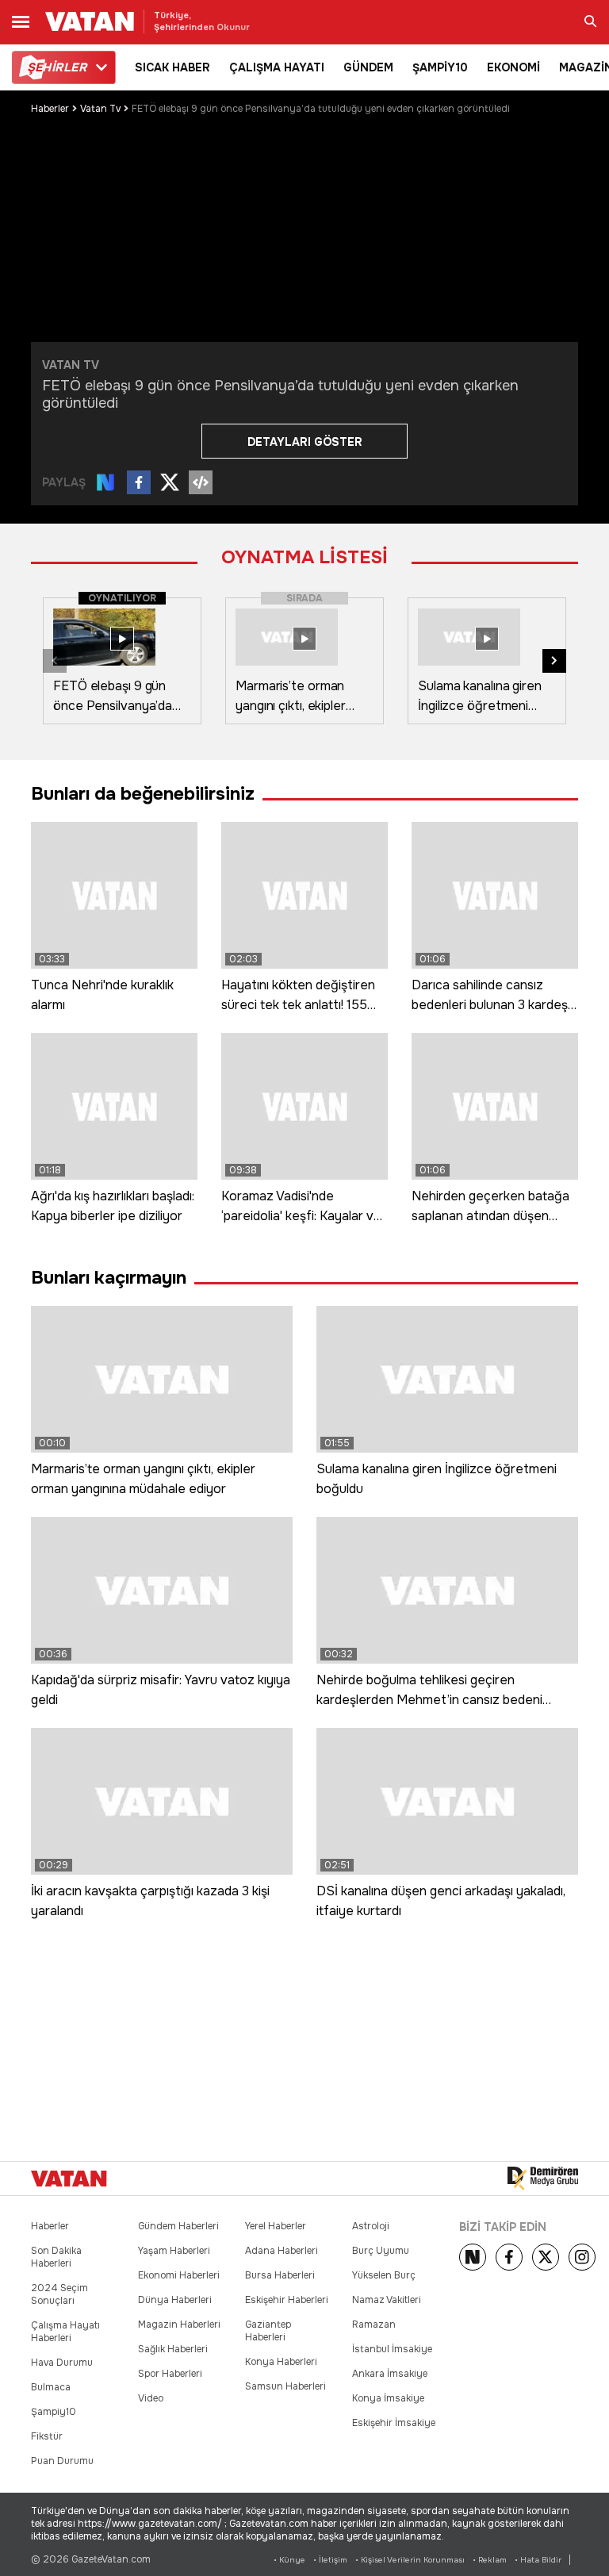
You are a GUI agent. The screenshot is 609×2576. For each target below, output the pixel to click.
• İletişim (330, 2560)
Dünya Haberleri (175, 2300)
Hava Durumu (62, 2363)
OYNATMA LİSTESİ (304, 557)
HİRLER (57, 67)
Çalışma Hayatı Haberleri (65, 2332)
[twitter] (546, 2257)
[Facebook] (509, 2257)
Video (151, 2398)
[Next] (473, 2257)
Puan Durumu (62, 2461)
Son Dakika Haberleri (56, 2257)
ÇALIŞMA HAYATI (277, 67)
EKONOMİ (513, 67)
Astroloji (371, 2226)
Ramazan (374, 2325)
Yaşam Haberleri (174, 2251)
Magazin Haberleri (179, 2325)
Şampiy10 (54, 2412)
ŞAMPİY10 (440, 67)
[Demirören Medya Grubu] (543, 2179)
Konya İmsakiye (388, 2398)
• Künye (289, 2560)
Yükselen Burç (384, 2275)
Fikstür (47, 2436)
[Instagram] (582, 2257)
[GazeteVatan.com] (69, 2179)
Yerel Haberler (276, 2226)
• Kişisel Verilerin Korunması (410, 2560)
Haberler (50, 109)
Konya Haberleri (281, 2362)
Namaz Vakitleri (387, 2300)
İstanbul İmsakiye (392, 2349)
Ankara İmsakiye (390, 2374)
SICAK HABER (172, 67)
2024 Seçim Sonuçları (59, 2294)
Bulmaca (51, 2387)
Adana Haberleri (282, 2251)
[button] (554, 661)
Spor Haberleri (170, 2374)
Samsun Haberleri (285, 2386)
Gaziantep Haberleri (268, 2331)
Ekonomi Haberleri (179, 2275)
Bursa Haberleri (280, 2275)
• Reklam (490, 2560)
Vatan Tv (100, 109)
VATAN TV (71, 365)
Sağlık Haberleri (173, 2349)
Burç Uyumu (381, 2251)
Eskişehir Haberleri (287, 2300)
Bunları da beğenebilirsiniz (143, 794)
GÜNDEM (368, 67)
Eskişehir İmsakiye (394, 2423)
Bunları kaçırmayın (109, 1278)
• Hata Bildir (538, 2560)
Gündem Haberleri (178, 2226)
